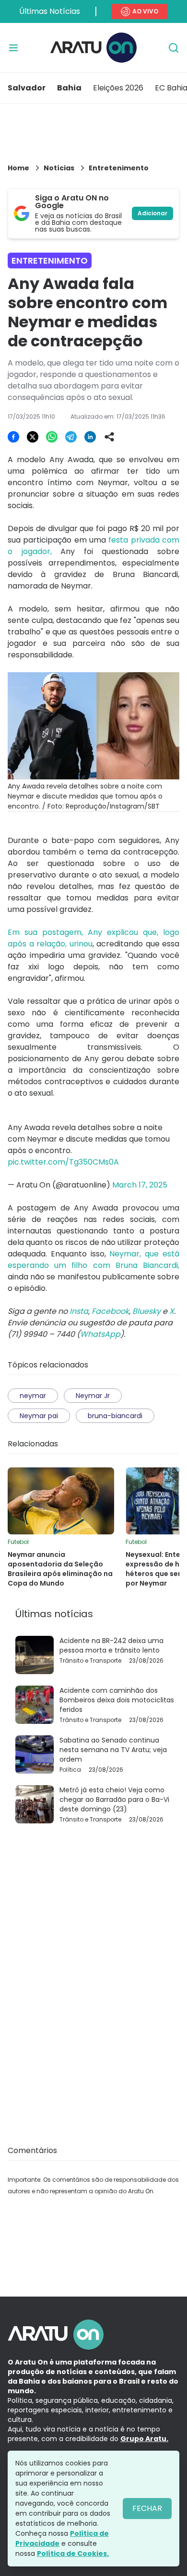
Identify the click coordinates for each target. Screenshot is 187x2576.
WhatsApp (100, 1334)
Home (18, 168)
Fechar (147, 2508)
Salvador (27, 88)
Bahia (69, 88)
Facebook (110, 1311)
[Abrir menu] (13, 48)
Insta (79, 1311)
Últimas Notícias (50, 11)
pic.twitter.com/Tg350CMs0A (63, 1162)
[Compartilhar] (109, 437)
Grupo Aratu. (144, 2439)
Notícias (59, 168)
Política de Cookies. (73, 2554)
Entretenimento (119, 168)
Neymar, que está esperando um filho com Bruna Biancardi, (93, 1260)
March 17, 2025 (140, 1185)
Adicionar (152, 213)
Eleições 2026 (118, 88)
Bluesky (146, 1311)
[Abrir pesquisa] (174, 48)
